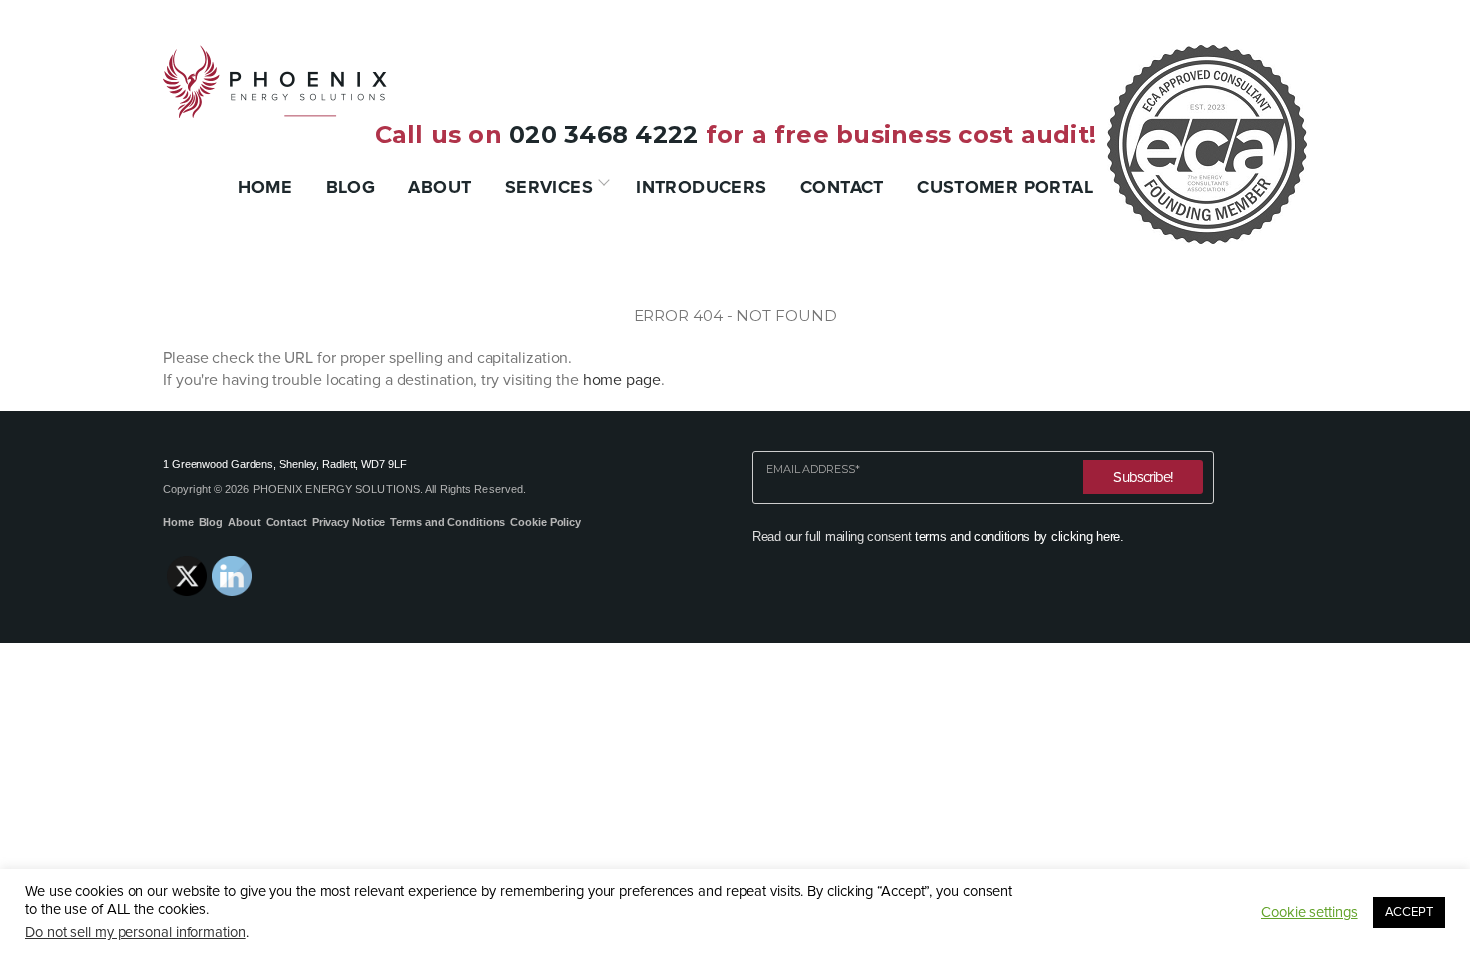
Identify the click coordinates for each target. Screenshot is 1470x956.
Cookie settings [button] (1309, 912)
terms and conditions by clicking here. (1019, 536)
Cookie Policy (545, 522)
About (439, 187)
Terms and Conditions (447, 522)
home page (622, 380)
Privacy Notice (349, 522)
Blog (351, 187)
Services (549, 187)
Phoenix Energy (275, 81)
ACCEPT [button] (1409, 912)
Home (265, 187)
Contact (842, 187)
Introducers (701, 187)
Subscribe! (1142, 477)
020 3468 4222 (603, 134)
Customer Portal (1005, 187)
